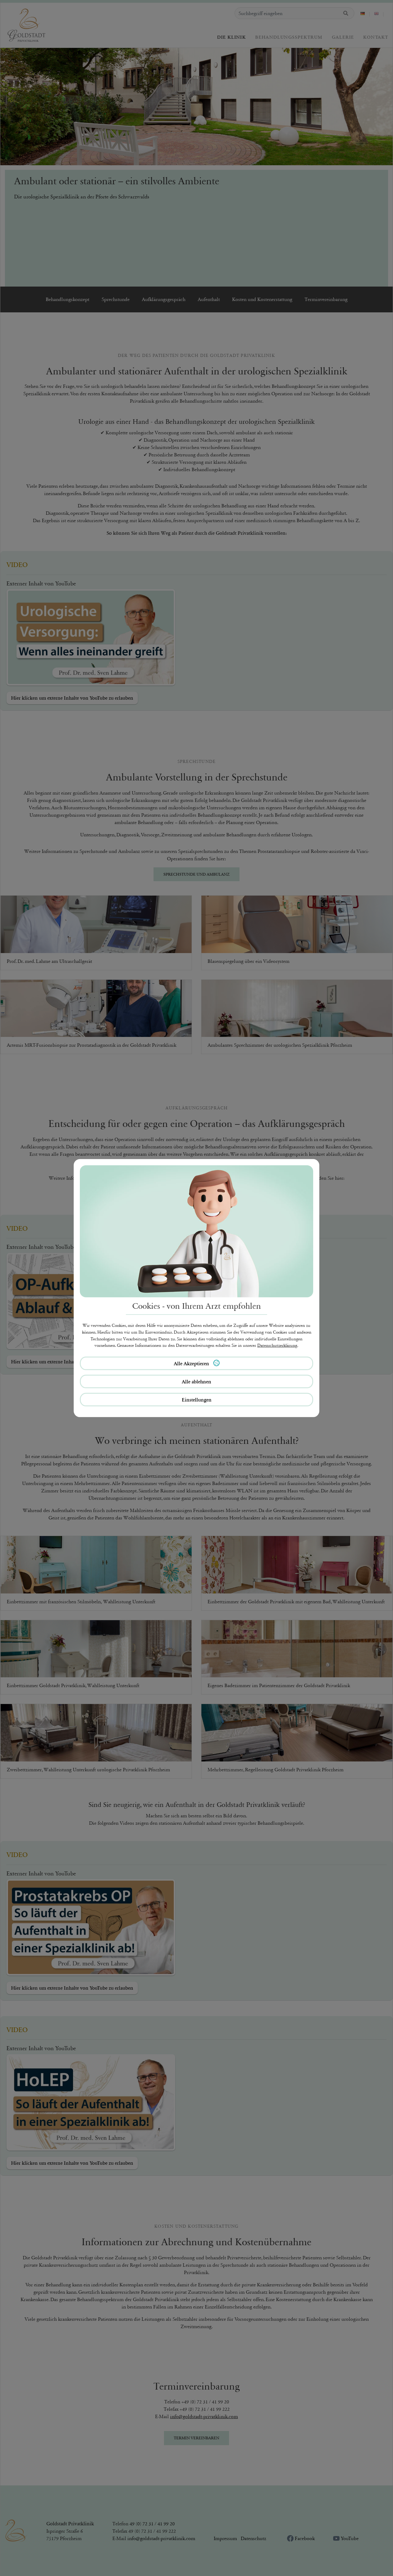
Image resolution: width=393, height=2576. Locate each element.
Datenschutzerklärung (277, 1345)
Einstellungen (197, 1400)
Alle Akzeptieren (192, 1363)
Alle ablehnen (196, 1382)
